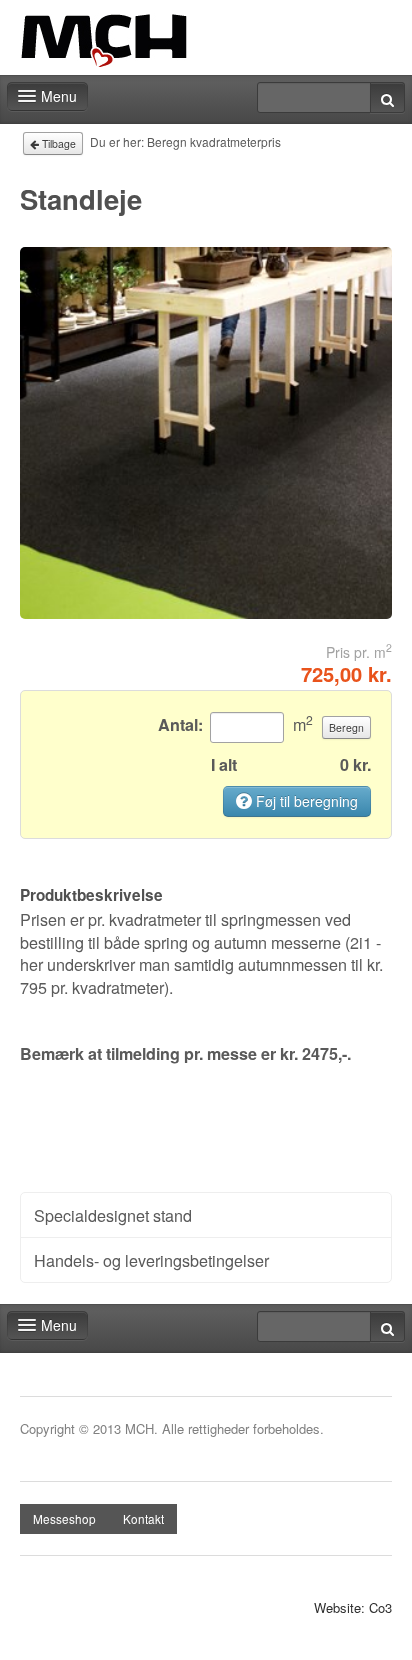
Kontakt (143, 1518)
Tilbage (57, 143)
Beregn (346, 727)
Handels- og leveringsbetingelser (151, 1260)
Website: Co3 (353, 1608)
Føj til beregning (305, 801)
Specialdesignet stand (113, 1215)
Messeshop (64, 1518)
